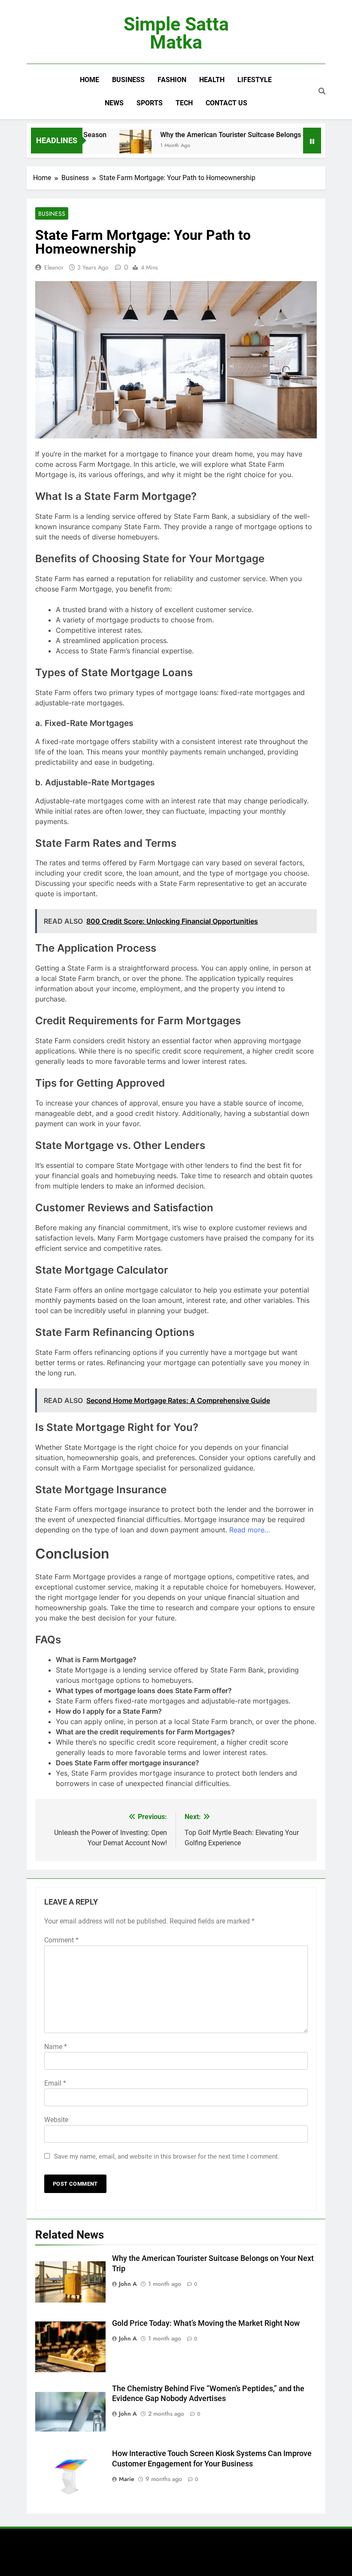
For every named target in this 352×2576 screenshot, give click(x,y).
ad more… (254, 1530)
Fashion (172, 80)
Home (90, 80)
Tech (184, 103)
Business (128, 80)
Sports (150, 103)
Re (233, 1530)
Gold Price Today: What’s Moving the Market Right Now (206, 2323)
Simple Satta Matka (176, 33)
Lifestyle (255, 80)
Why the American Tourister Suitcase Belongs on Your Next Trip (234, 135)
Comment (61, 1940)
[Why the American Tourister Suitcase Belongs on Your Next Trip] (111, 146)
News (114, 103)
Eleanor (54, 267)
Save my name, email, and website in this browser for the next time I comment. (167, 2156)
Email (55, 2083)
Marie (127, 2479)
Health (212, 80)
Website (56, 2120)
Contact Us (226, 103)
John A (128, 2284)
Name (56, 2047)
